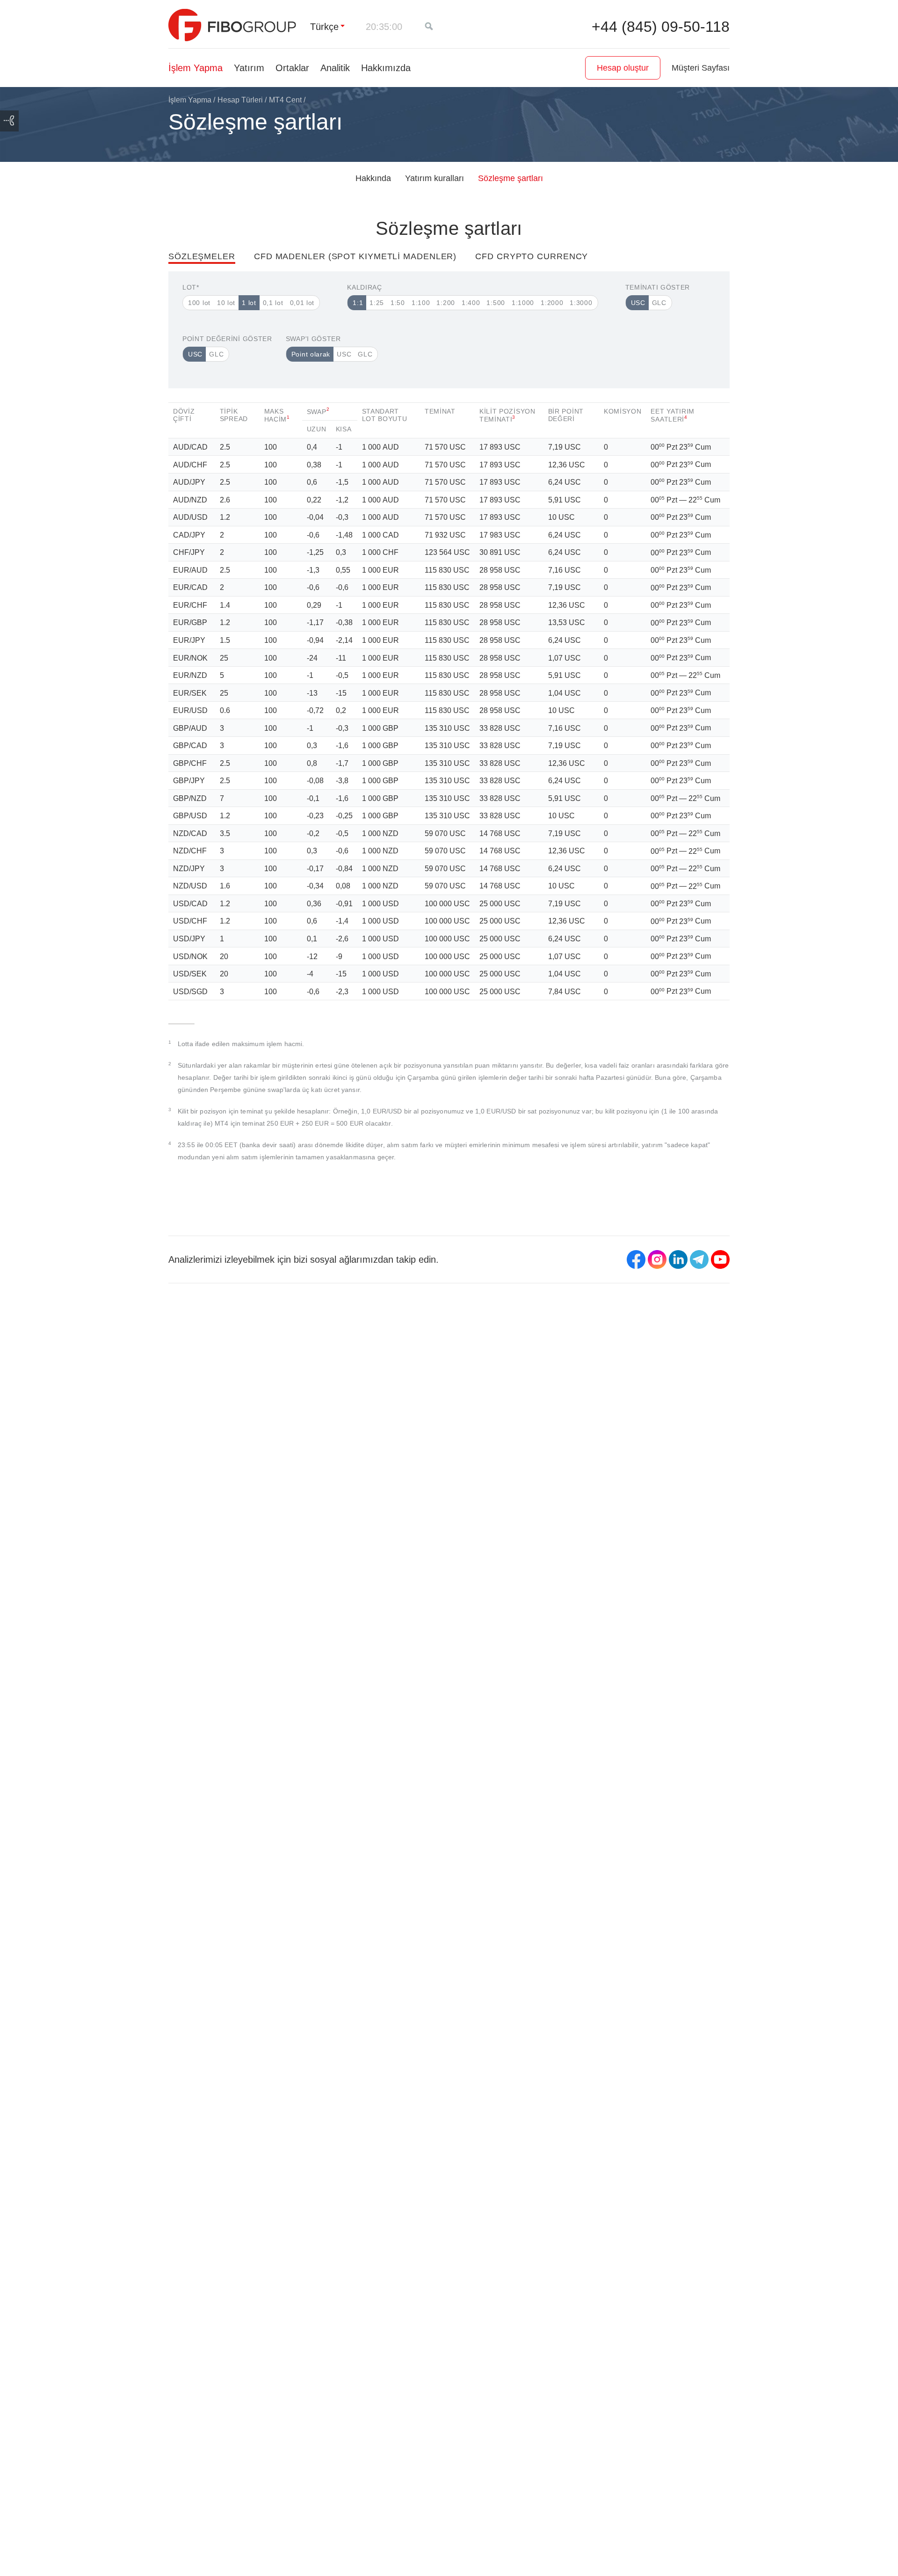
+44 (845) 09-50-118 (661, 27)
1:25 (377, 303)
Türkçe (324, 27)
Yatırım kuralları (435, 178)
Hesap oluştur (623, 68)
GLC (659, 303)
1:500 (496, 303)
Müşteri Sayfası (701, 68)
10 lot (226, 303)
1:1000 (523, 303)
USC (638, 303)
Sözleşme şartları (511, 178)
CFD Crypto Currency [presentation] (532, 256)
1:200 (446, 303)
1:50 (398, 303)
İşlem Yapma (196, 68)
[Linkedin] (678, 1259)
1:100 (421, 303)
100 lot (199, 303)
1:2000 (552, 303)
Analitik (335, 68)
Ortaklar (292, 68)
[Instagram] (657, 1259)
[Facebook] (636, 1259)
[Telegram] (699, 1259)
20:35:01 (384, 27)
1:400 (471, 303)
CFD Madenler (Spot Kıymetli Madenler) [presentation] (355, 256)
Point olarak (311, 354)
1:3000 (581, 303)
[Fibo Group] (232, 25)
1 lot (249, 303)
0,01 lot (302, 303)
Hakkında (373, 178)
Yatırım (249, 68)
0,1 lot (273, 303)
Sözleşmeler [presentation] (202, 256)
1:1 (358, 303)
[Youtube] (720, 1259)
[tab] (211, 262)
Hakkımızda (386, 68)
